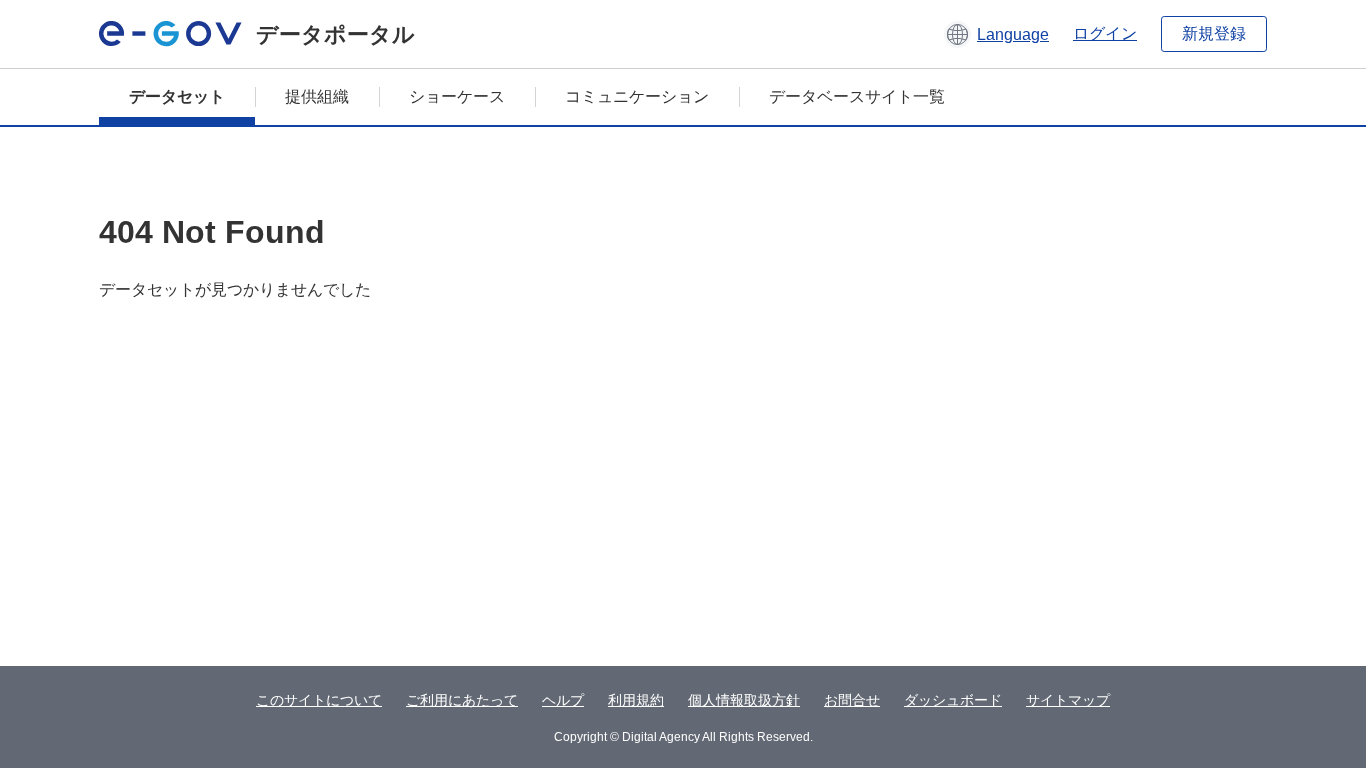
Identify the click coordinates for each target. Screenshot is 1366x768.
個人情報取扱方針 (744, 700)
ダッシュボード (953, 700)
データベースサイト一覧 (857, 96)
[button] (996, 34)
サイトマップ (1068, 700)
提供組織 (317, 96)
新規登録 (1214, 33)
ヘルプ (563, 700)
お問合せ (852, 700)
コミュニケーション (637, 96)
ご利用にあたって (462, 700)
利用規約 (636, 700)
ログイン (1105, 33)
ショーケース (457, 96)
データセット (177, 96)
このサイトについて (319, 700)
